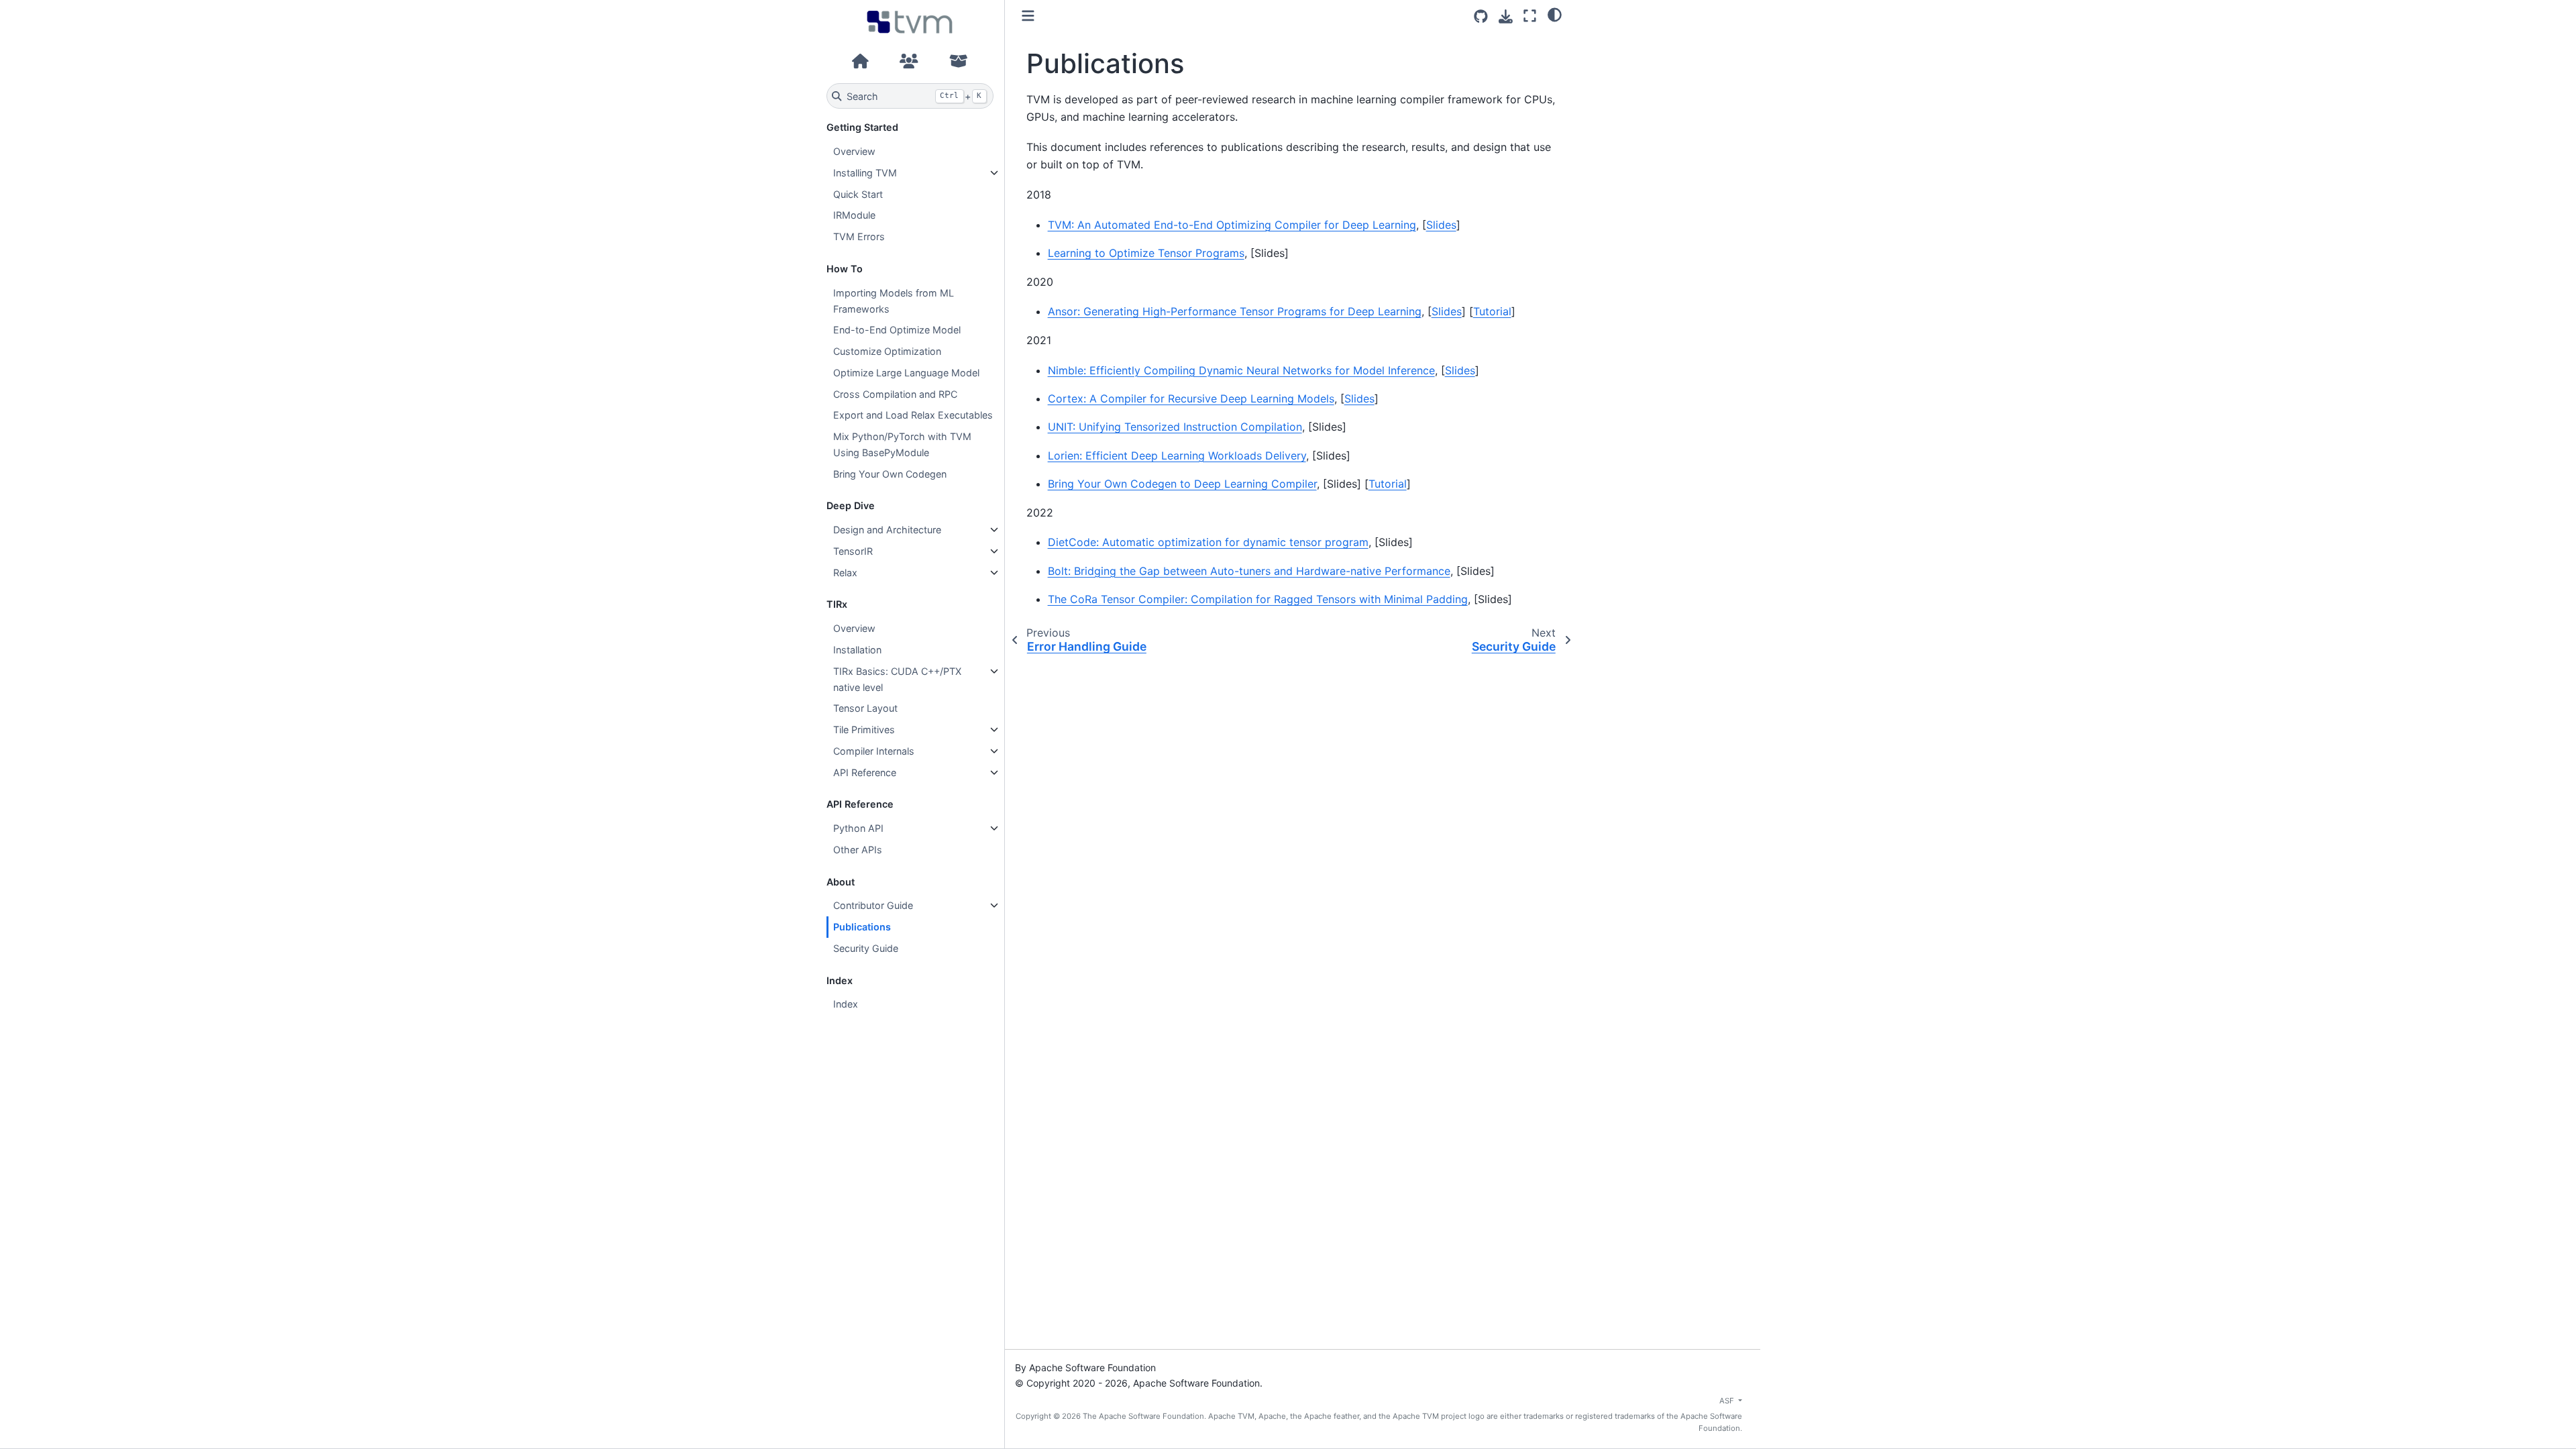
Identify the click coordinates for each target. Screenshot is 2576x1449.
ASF (1728, 1401)
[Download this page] (1506, 16)
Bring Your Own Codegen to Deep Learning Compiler (1182, 484)
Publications (862, 927)
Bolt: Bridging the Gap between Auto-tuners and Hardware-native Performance (1249, 571)
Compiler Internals (874, 751)
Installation (857, 650)
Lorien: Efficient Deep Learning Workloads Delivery (1177, 455)
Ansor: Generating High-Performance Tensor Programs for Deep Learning (1235, 311)
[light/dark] (1555, 14)
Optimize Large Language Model (906, 373)
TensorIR (853, 551)
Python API (858, 828)
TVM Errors (859, 236)
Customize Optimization (887, 351)
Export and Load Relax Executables (913, 415)
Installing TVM (865, 173)
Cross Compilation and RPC (895, 394)
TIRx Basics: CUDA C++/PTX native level (897, 679)
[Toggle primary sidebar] (1028, 16)
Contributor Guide (873, 905)
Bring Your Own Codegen (890, 474)
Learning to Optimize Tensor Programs (1146, 253)
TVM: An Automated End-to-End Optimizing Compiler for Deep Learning (1232, 225)
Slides (1441, 225)
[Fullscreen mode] (1530, 16)
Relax (845, 573)
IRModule (854, 215)
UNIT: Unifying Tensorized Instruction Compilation (1175, 427)
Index (846, 1004)
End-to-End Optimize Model (897, 330)
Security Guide (866, 948)
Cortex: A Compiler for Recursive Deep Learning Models (1191, 398)
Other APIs (858, 850)
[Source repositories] (1481, 16)
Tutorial (1492, 311)
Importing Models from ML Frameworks (894, 301)
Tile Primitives (864, 730)
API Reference (865, 772)
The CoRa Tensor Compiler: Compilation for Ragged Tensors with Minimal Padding (1258, 599)
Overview (854, 151)
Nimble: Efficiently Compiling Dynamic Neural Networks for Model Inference (1241, 370)
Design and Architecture (887, 530)
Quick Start (858, 194)
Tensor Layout (865, 708)
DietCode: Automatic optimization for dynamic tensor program (1208, 542)
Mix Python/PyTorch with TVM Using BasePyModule (902, 444)
